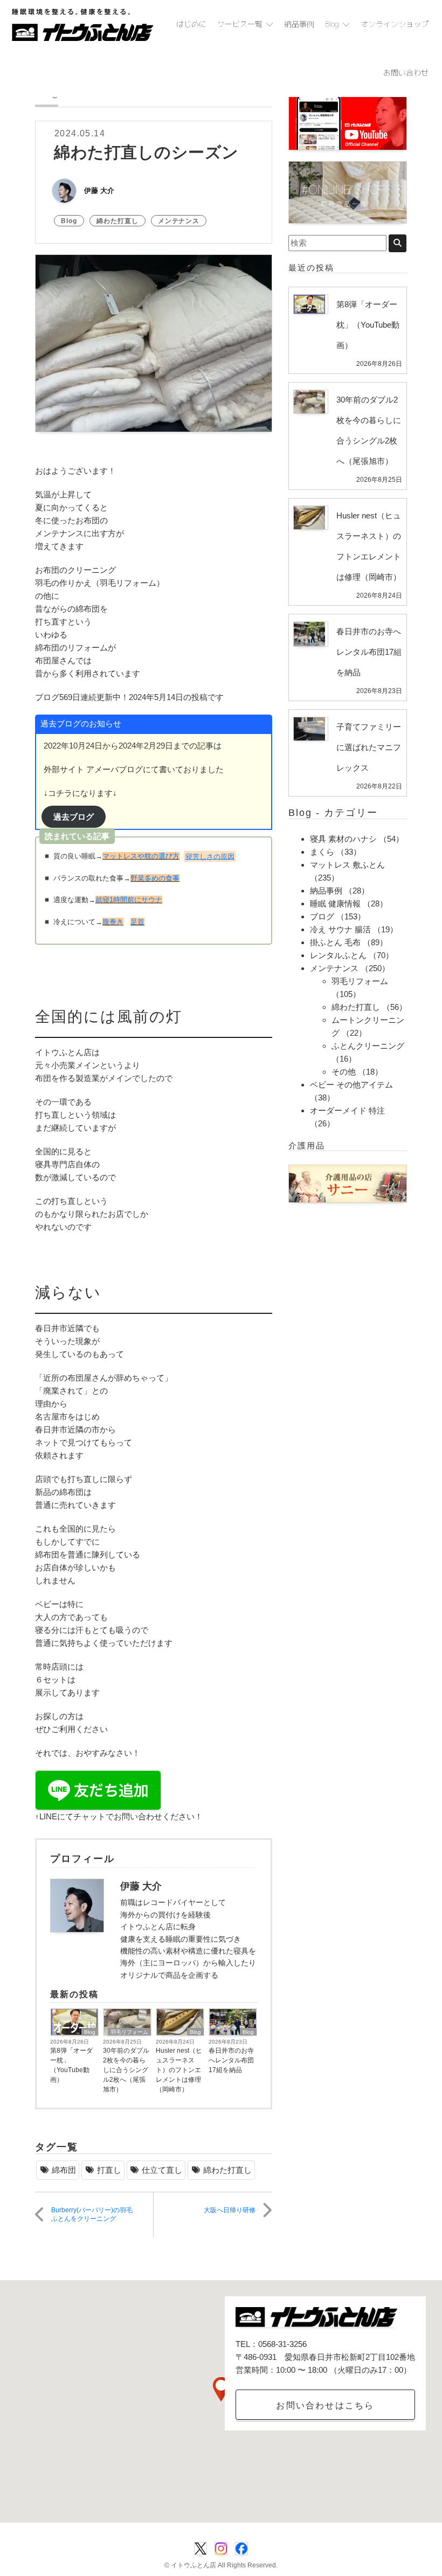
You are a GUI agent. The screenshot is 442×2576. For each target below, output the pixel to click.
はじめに (191, 24)
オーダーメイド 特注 (347, 1110)
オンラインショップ (395, 24)
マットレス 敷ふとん (347, 865)
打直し (109, 2170)
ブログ (322, 916)
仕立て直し (162, 2170)
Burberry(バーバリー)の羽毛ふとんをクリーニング (92, 2215)
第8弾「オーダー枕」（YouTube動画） (71, 2065)
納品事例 (299, 24)
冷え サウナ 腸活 (340, 929)
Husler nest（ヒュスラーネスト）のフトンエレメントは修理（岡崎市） (179, 2070)
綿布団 (64, 2170)
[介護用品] (348, 1183)
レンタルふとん (338, 955)
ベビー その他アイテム (351, 1085)
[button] (221, 2389)
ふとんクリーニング (368, 1046)
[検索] (398, 243)
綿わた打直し (118, 221)
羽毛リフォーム (129, 2032)
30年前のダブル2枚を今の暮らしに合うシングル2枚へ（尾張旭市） (126, 2070)
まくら (322, 852)
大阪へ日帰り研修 (230, 2210)
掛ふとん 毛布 (335, 942)
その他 (344, 1072)
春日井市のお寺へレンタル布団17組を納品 (231, 2060)
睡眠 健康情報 (335, 903)
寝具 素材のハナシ (343, 839)
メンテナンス (179, 221)
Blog (332, 24)
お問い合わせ (406, 72)
